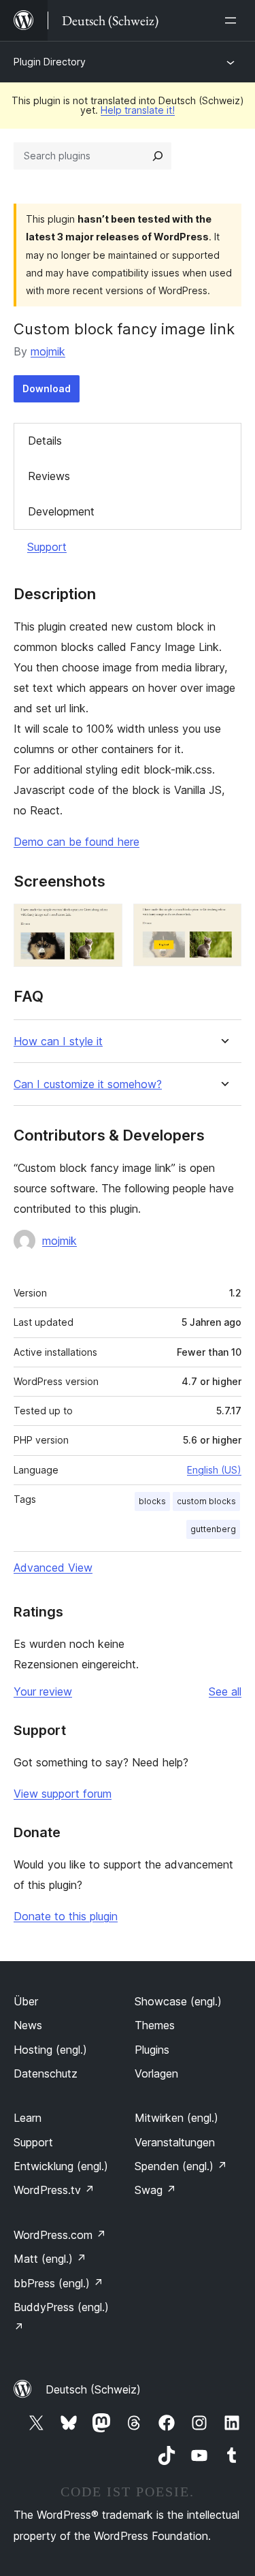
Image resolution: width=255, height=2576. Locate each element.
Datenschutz (46, 2073)
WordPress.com (60, 2235)
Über (26, 2001)
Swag (155, 2190)
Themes (155, 2025)
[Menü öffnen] (233, 20)
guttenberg (213, 1529)
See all (225, 1691)
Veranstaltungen (175, 2142)
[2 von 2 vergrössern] (223, 922)
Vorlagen (156, 2073)
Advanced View (53, 1568)
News (28, 2025)
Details (45, 441)
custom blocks (206, 1501)
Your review (43, 1691)
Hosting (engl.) (50, 2050)
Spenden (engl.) (181, 2166)
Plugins (152, 2050)
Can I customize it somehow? (88, 1084)
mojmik (48, 351)
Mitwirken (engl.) (176, 2118)
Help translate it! (138, 110)
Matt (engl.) (50, 2259)
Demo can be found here (76, 842)
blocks (152, 1501)
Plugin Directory (50, 62)
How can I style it (58, 1041)
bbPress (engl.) (58, 2283)
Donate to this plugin (66, 1916)
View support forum (63, 1794)
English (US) (214, 1470)
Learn (28, 2118)
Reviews (49, 476)
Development (61, 511)
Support (47, 547)
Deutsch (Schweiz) (93, 2389)
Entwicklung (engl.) (61, 2166)
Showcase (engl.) (178, 2001)
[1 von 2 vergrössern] (104, 922)
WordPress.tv (54, 2190)
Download (47, 388)
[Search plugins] (158, 156)
